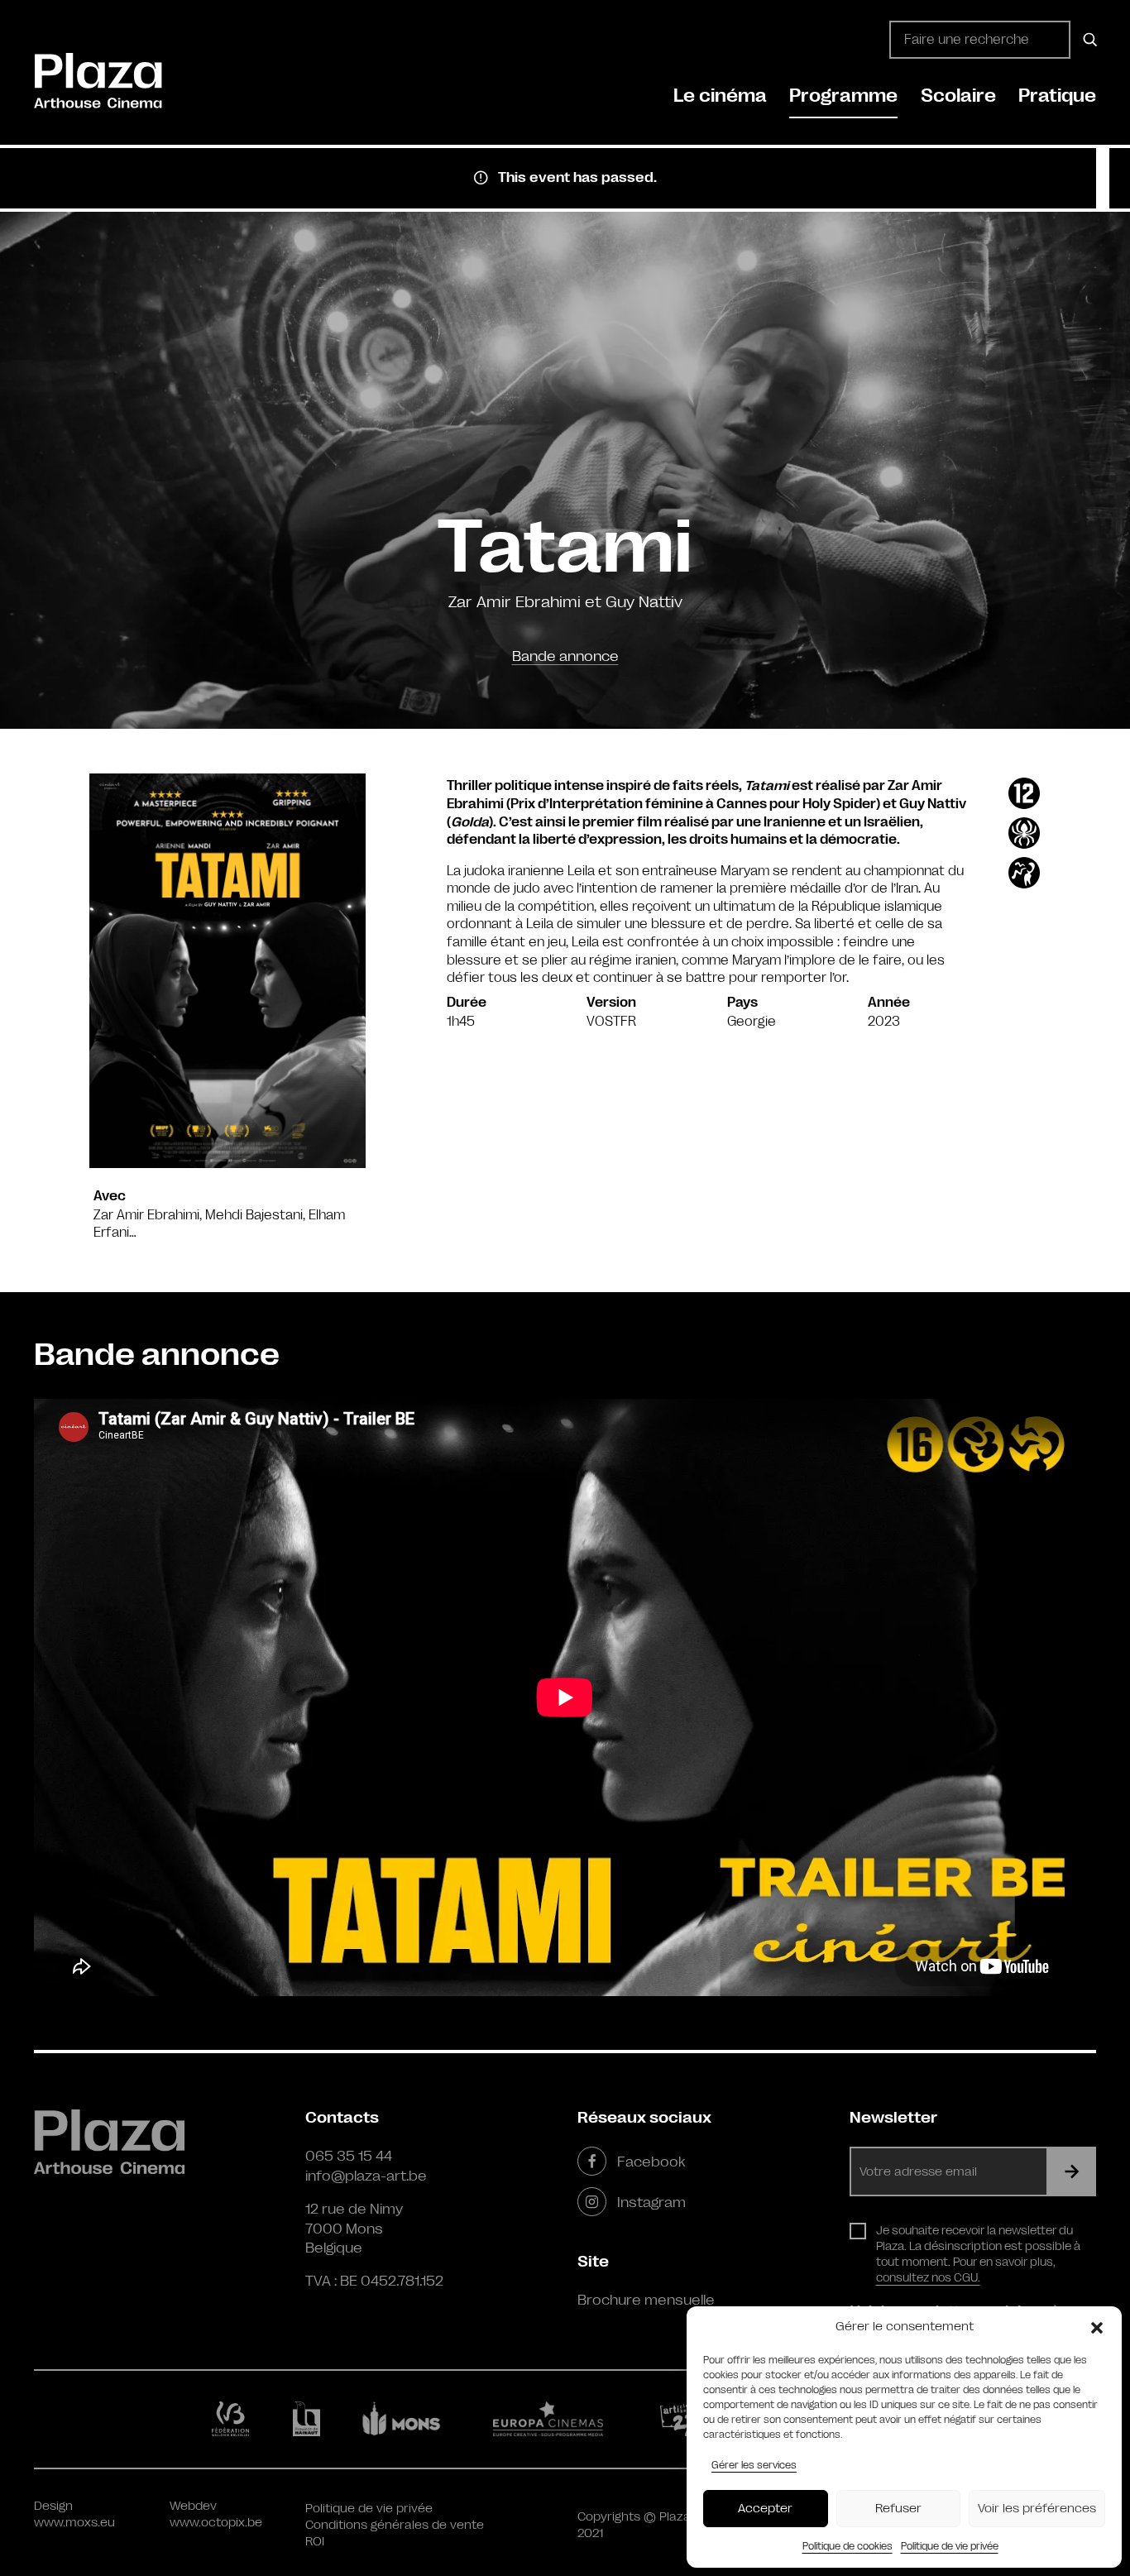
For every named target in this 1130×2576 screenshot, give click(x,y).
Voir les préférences (1037, 2509)
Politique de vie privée (950, 2546)
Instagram (651, 2202)
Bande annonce (565, 656)
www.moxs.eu (74, 2523)
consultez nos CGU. (928, 2277)
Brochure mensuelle (646, 2300)
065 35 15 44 (349, 2156)
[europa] (558, 2419)
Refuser (898, 2509)
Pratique (1057, 96)
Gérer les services (754, 2465)
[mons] (409, 2419)
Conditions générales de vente (395, 2525)
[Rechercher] (1087, 40)
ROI (315, 2542)
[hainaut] (309, 2419)
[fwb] (234, 2419)
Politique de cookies (847, 2546)
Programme (843, 96)
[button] (1097, 2327)
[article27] (681, 2419)
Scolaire (958, 96)
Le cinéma (720, 96)
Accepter (765, 2509)
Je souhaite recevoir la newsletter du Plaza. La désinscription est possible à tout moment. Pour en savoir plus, (978, 2254)
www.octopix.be (216, 2523)
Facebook (651, 2162)
